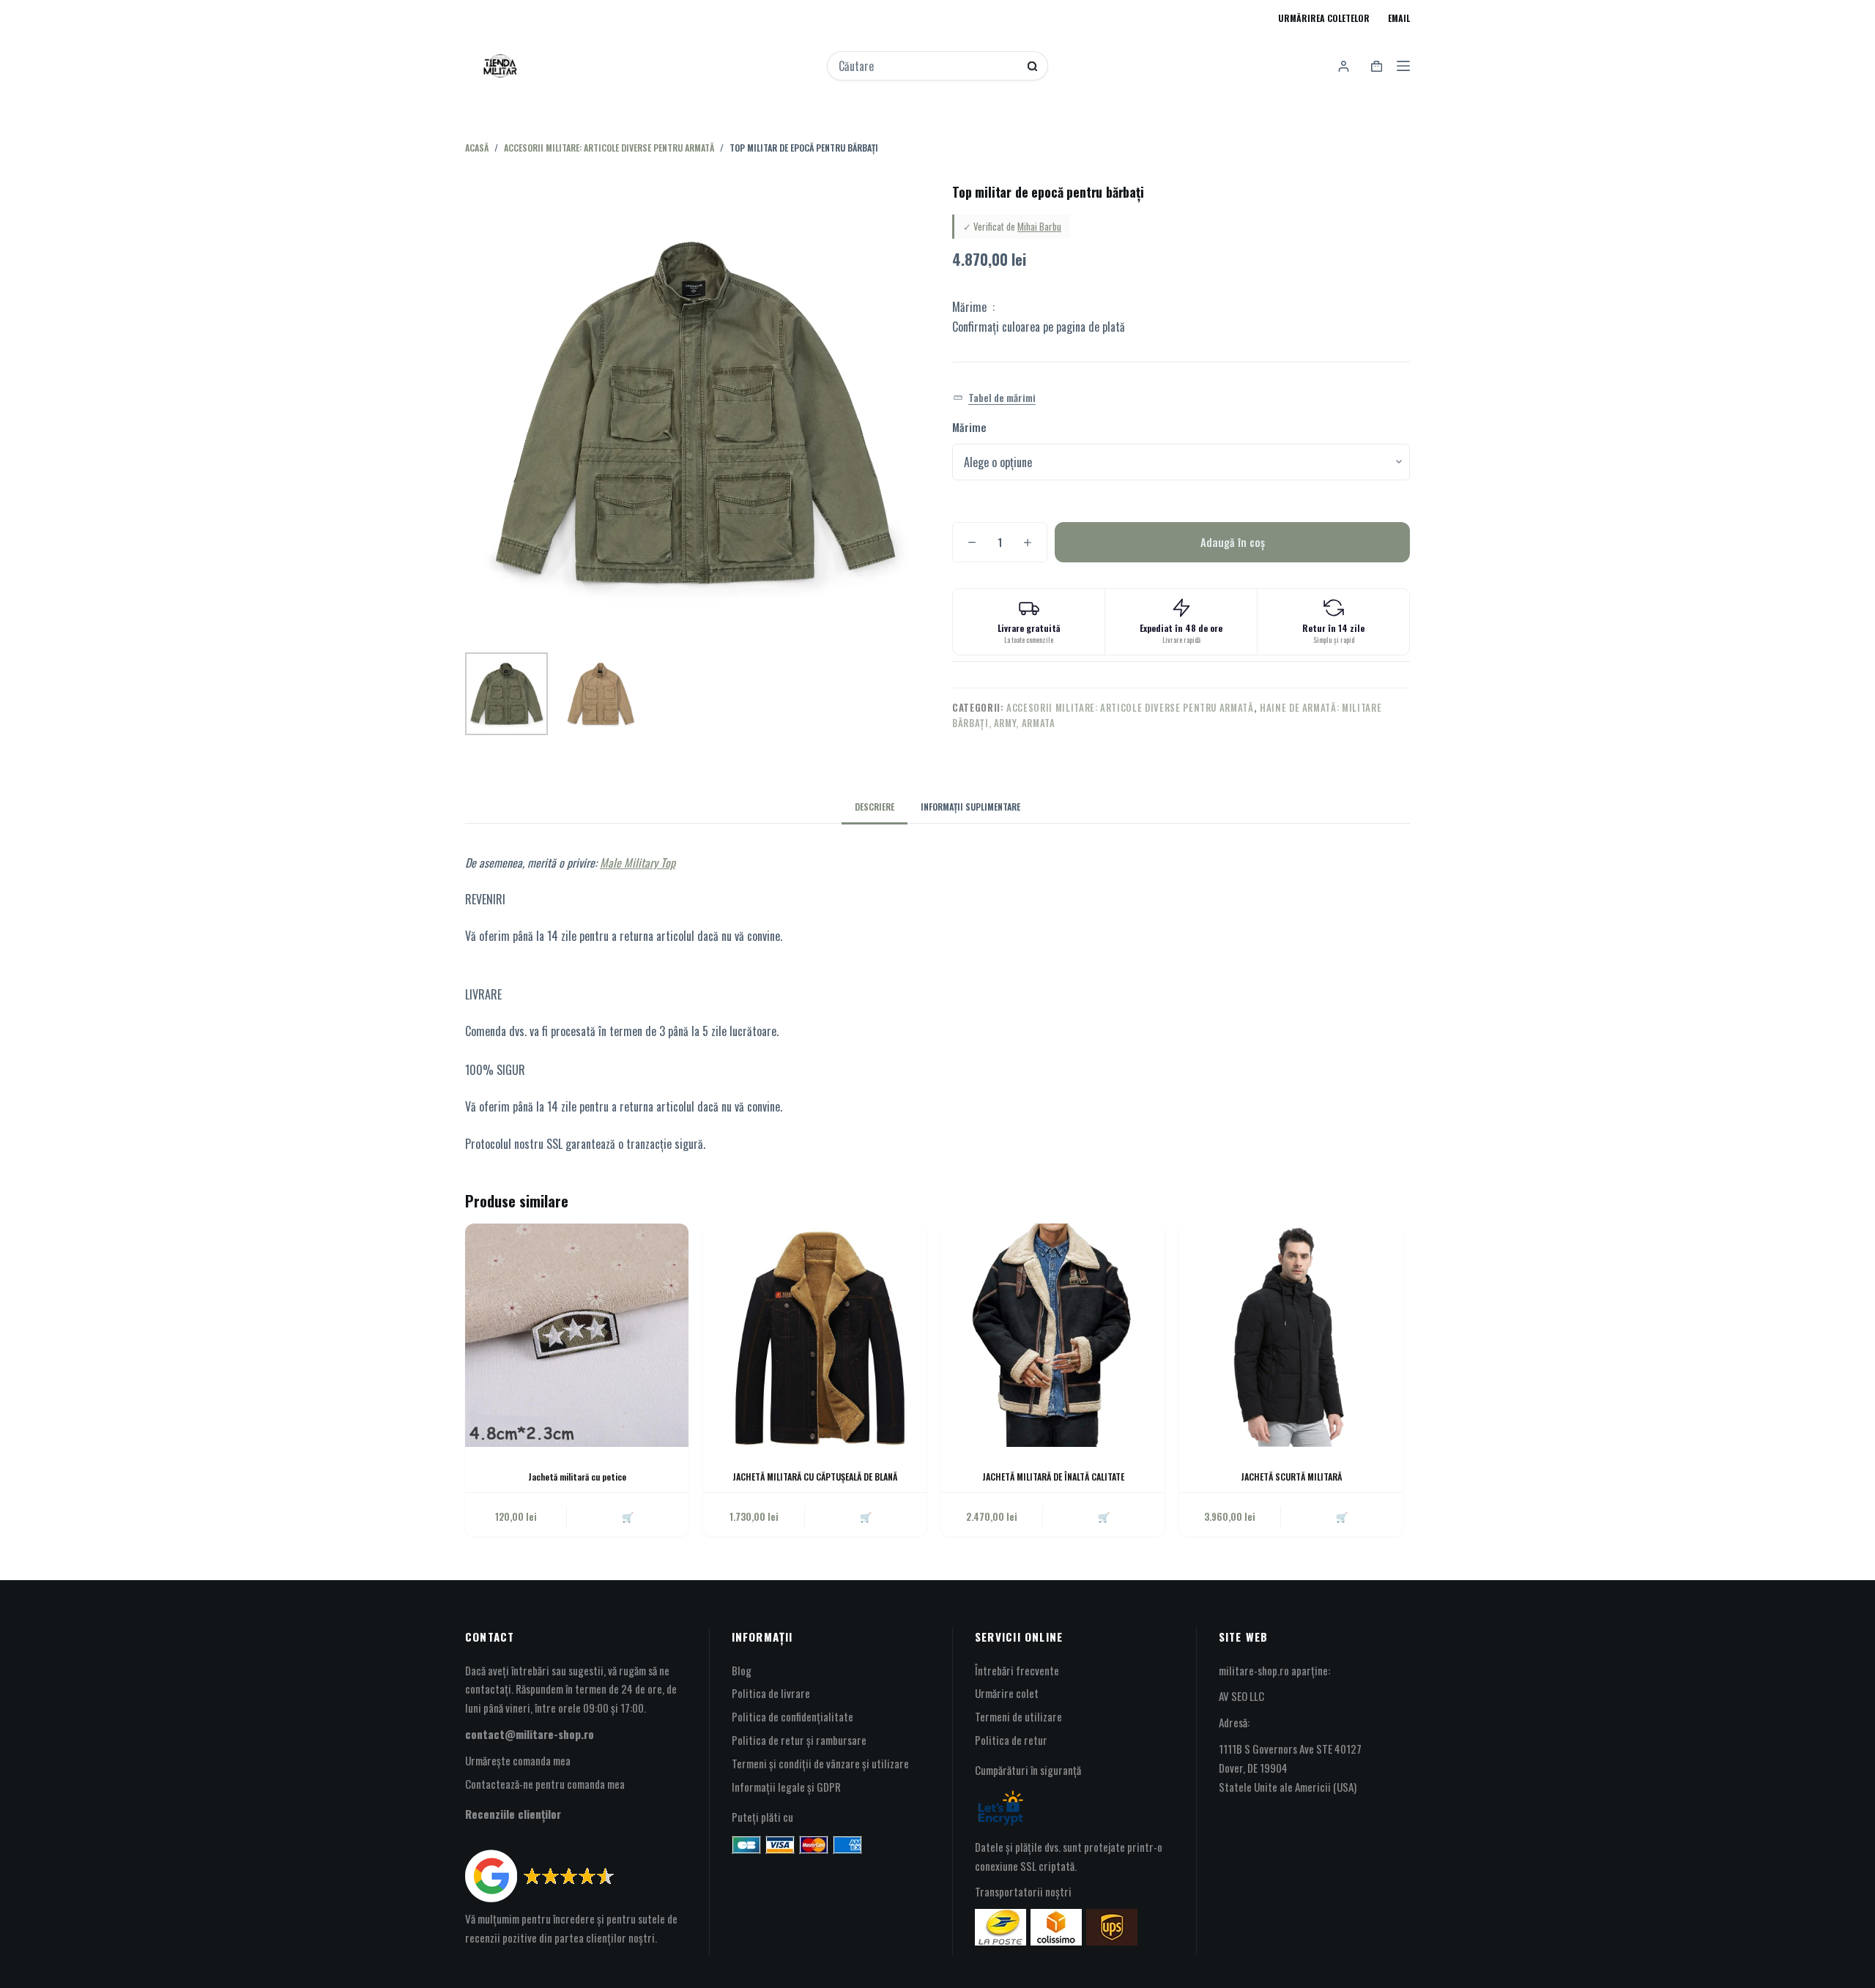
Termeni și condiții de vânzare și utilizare (820, 1763)
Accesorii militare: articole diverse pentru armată (1130, 707)
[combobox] (928, 66)
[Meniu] (1403, 66)
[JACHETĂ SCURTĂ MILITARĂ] (1291, 1335)
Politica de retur (1011, 1740)
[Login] (1344, 66)
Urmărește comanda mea (518, 1760)
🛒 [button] (628, 1516)
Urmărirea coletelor (1324, 18)
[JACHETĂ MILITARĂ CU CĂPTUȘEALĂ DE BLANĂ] (815, 1335)
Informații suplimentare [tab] (970, 807)
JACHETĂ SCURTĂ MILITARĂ (1291, 1477)
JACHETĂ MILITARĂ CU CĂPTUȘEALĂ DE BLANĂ (815, 1477)
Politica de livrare (771, 1693)
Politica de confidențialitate (792, 1716)
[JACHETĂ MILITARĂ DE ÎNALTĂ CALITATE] (1053, 1335)
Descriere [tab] (875, 807)
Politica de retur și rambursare (799, 1740)
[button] (994, 398)
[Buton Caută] (1032, 66)
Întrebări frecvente (1017, 1670)
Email (1399, 18)
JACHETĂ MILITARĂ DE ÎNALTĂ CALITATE (1053, 1477)
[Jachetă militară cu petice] (577, 1335)
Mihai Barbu (1039, 226)
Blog (742, 1670)
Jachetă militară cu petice (577, 1477)
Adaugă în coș (1233, 542)
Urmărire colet (1007, 1693)
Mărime (969, 427)
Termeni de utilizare (1018, 1716)
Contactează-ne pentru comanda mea (545, 1784)
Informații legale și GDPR (786, 1787)
